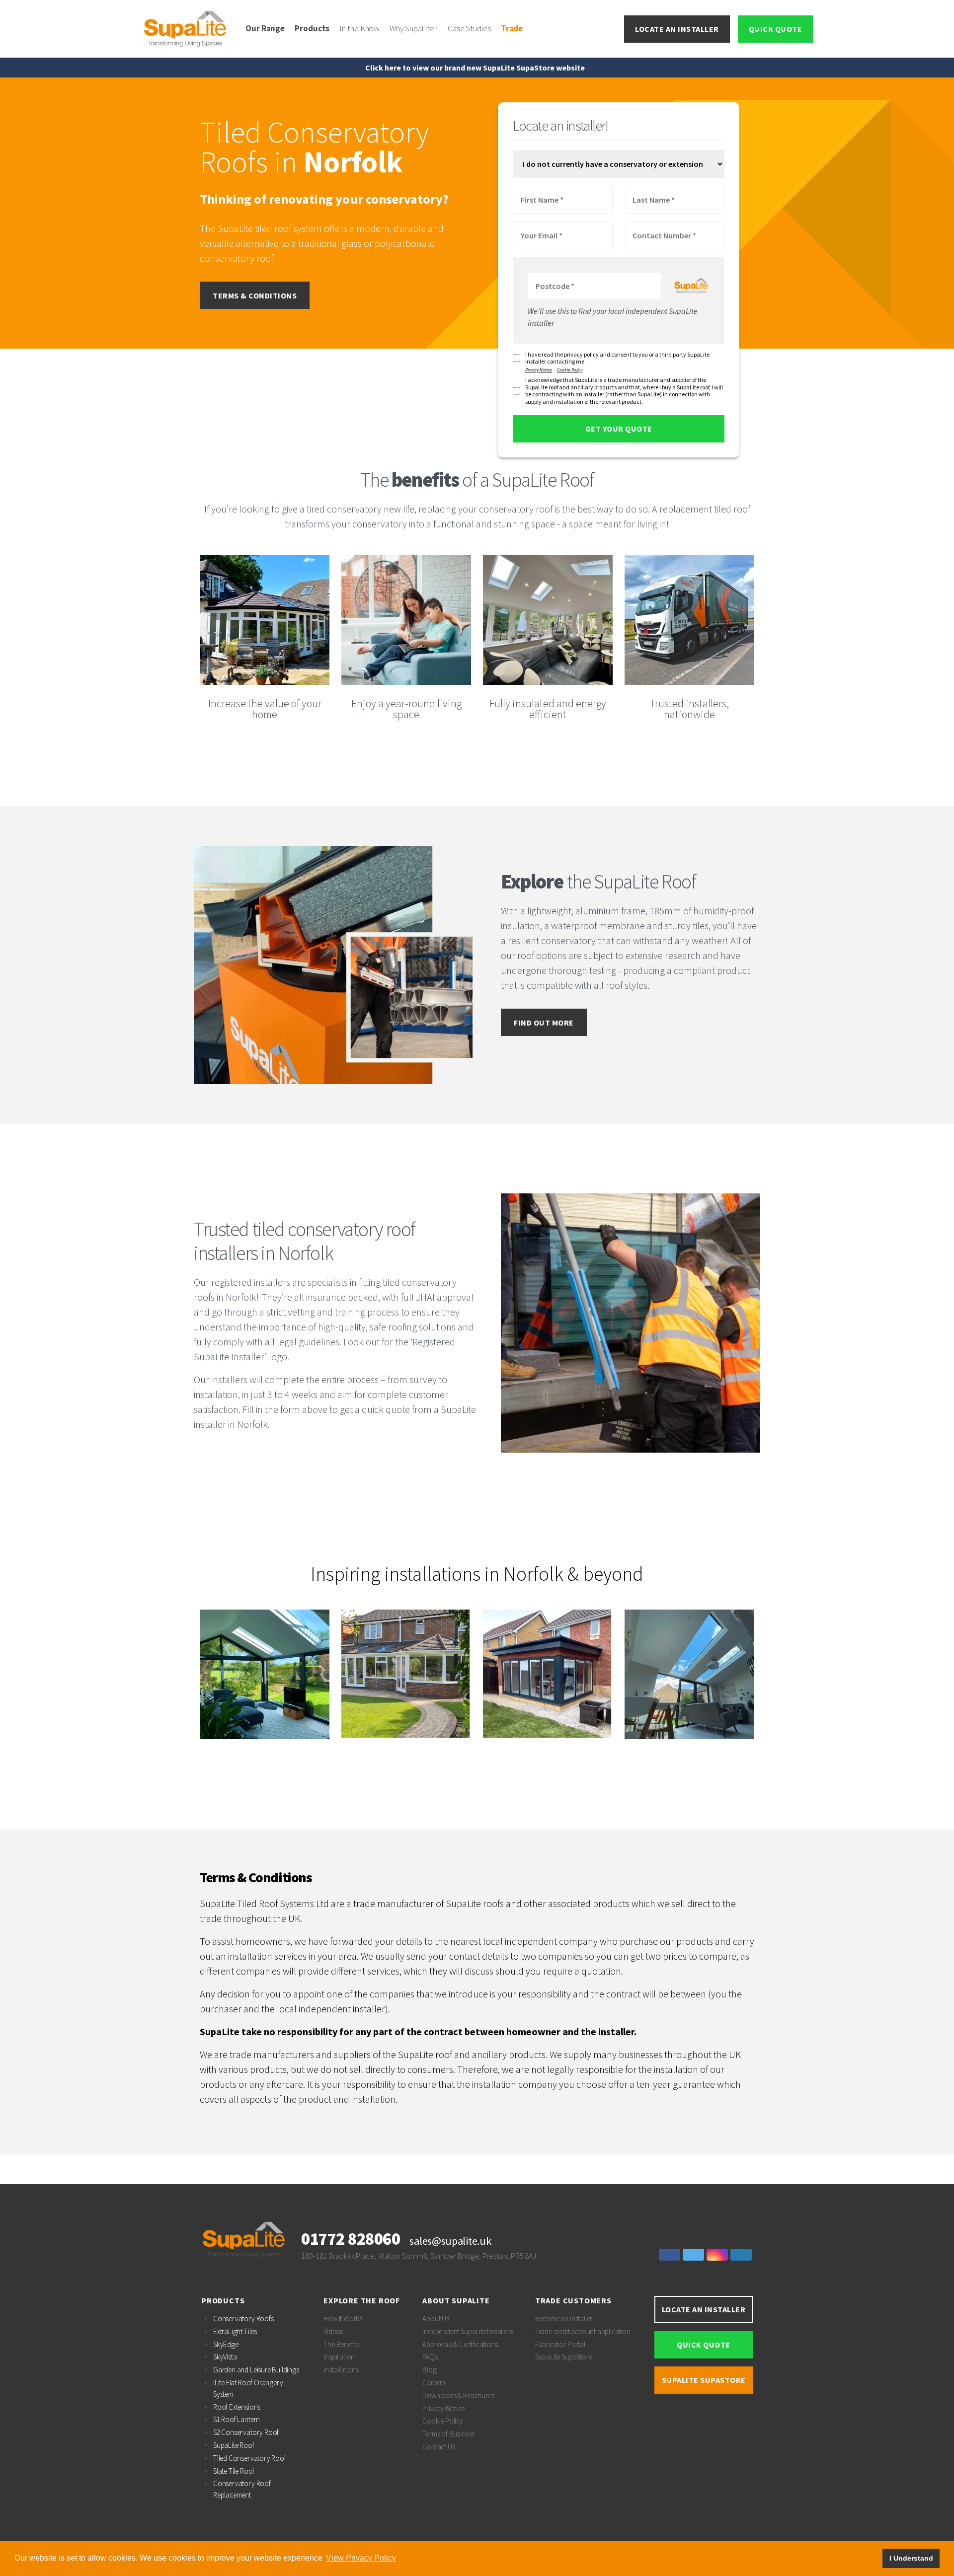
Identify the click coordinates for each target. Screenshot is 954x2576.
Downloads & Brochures (458, 2395)
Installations (341, 2370)
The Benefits (341, 2344)
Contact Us (438, 2447)
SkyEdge (226, 2344)
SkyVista (225, 2357)
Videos (333, 2331)
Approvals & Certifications (460, 2344)
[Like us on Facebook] (671, 2255)
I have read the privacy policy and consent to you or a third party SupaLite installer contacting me (617, 358)
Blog (429, 2370)
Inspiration (339, 2357)
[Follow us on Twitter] (695, 2255)
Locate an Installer (677, 29)
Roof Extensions (237, 2407)
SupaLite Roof (234, 2445)
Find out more (544, 1023)
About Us (436, 2318)
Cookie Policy (570, 370)
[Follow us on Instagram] (718, 2255)
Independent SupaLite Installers (467, 2331)
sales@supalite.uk (450, 2241)
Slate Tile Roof (234, 2471)
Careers (434, 2383)
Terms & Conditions (255, 295)
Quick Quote (776, 29)
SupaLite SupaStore (564, 2357)
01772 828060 (351, 2239)
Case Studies (469, 28)
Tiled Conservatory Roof (250, 2458)
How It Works (343, 2318)
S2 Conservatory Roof (246, 2432)
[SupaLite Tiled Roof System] (186, 28)
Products (312, 28)
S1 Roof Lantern (237, 2419)
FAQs (430, 2357)
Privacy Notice (539, 370)
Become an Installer (564, 2318)
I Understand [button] (911, 2558)
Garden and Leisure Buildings (256, 2370)
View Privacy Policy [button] (361, 2558)
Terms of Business (448, 2434)
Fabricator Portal (560, 2344)
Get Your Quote (619, 429)
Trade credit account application (583, 2331)
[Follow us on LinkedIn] (742, 2255)
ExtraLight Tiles (235, 2331)
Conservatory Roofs (243, 2318)
